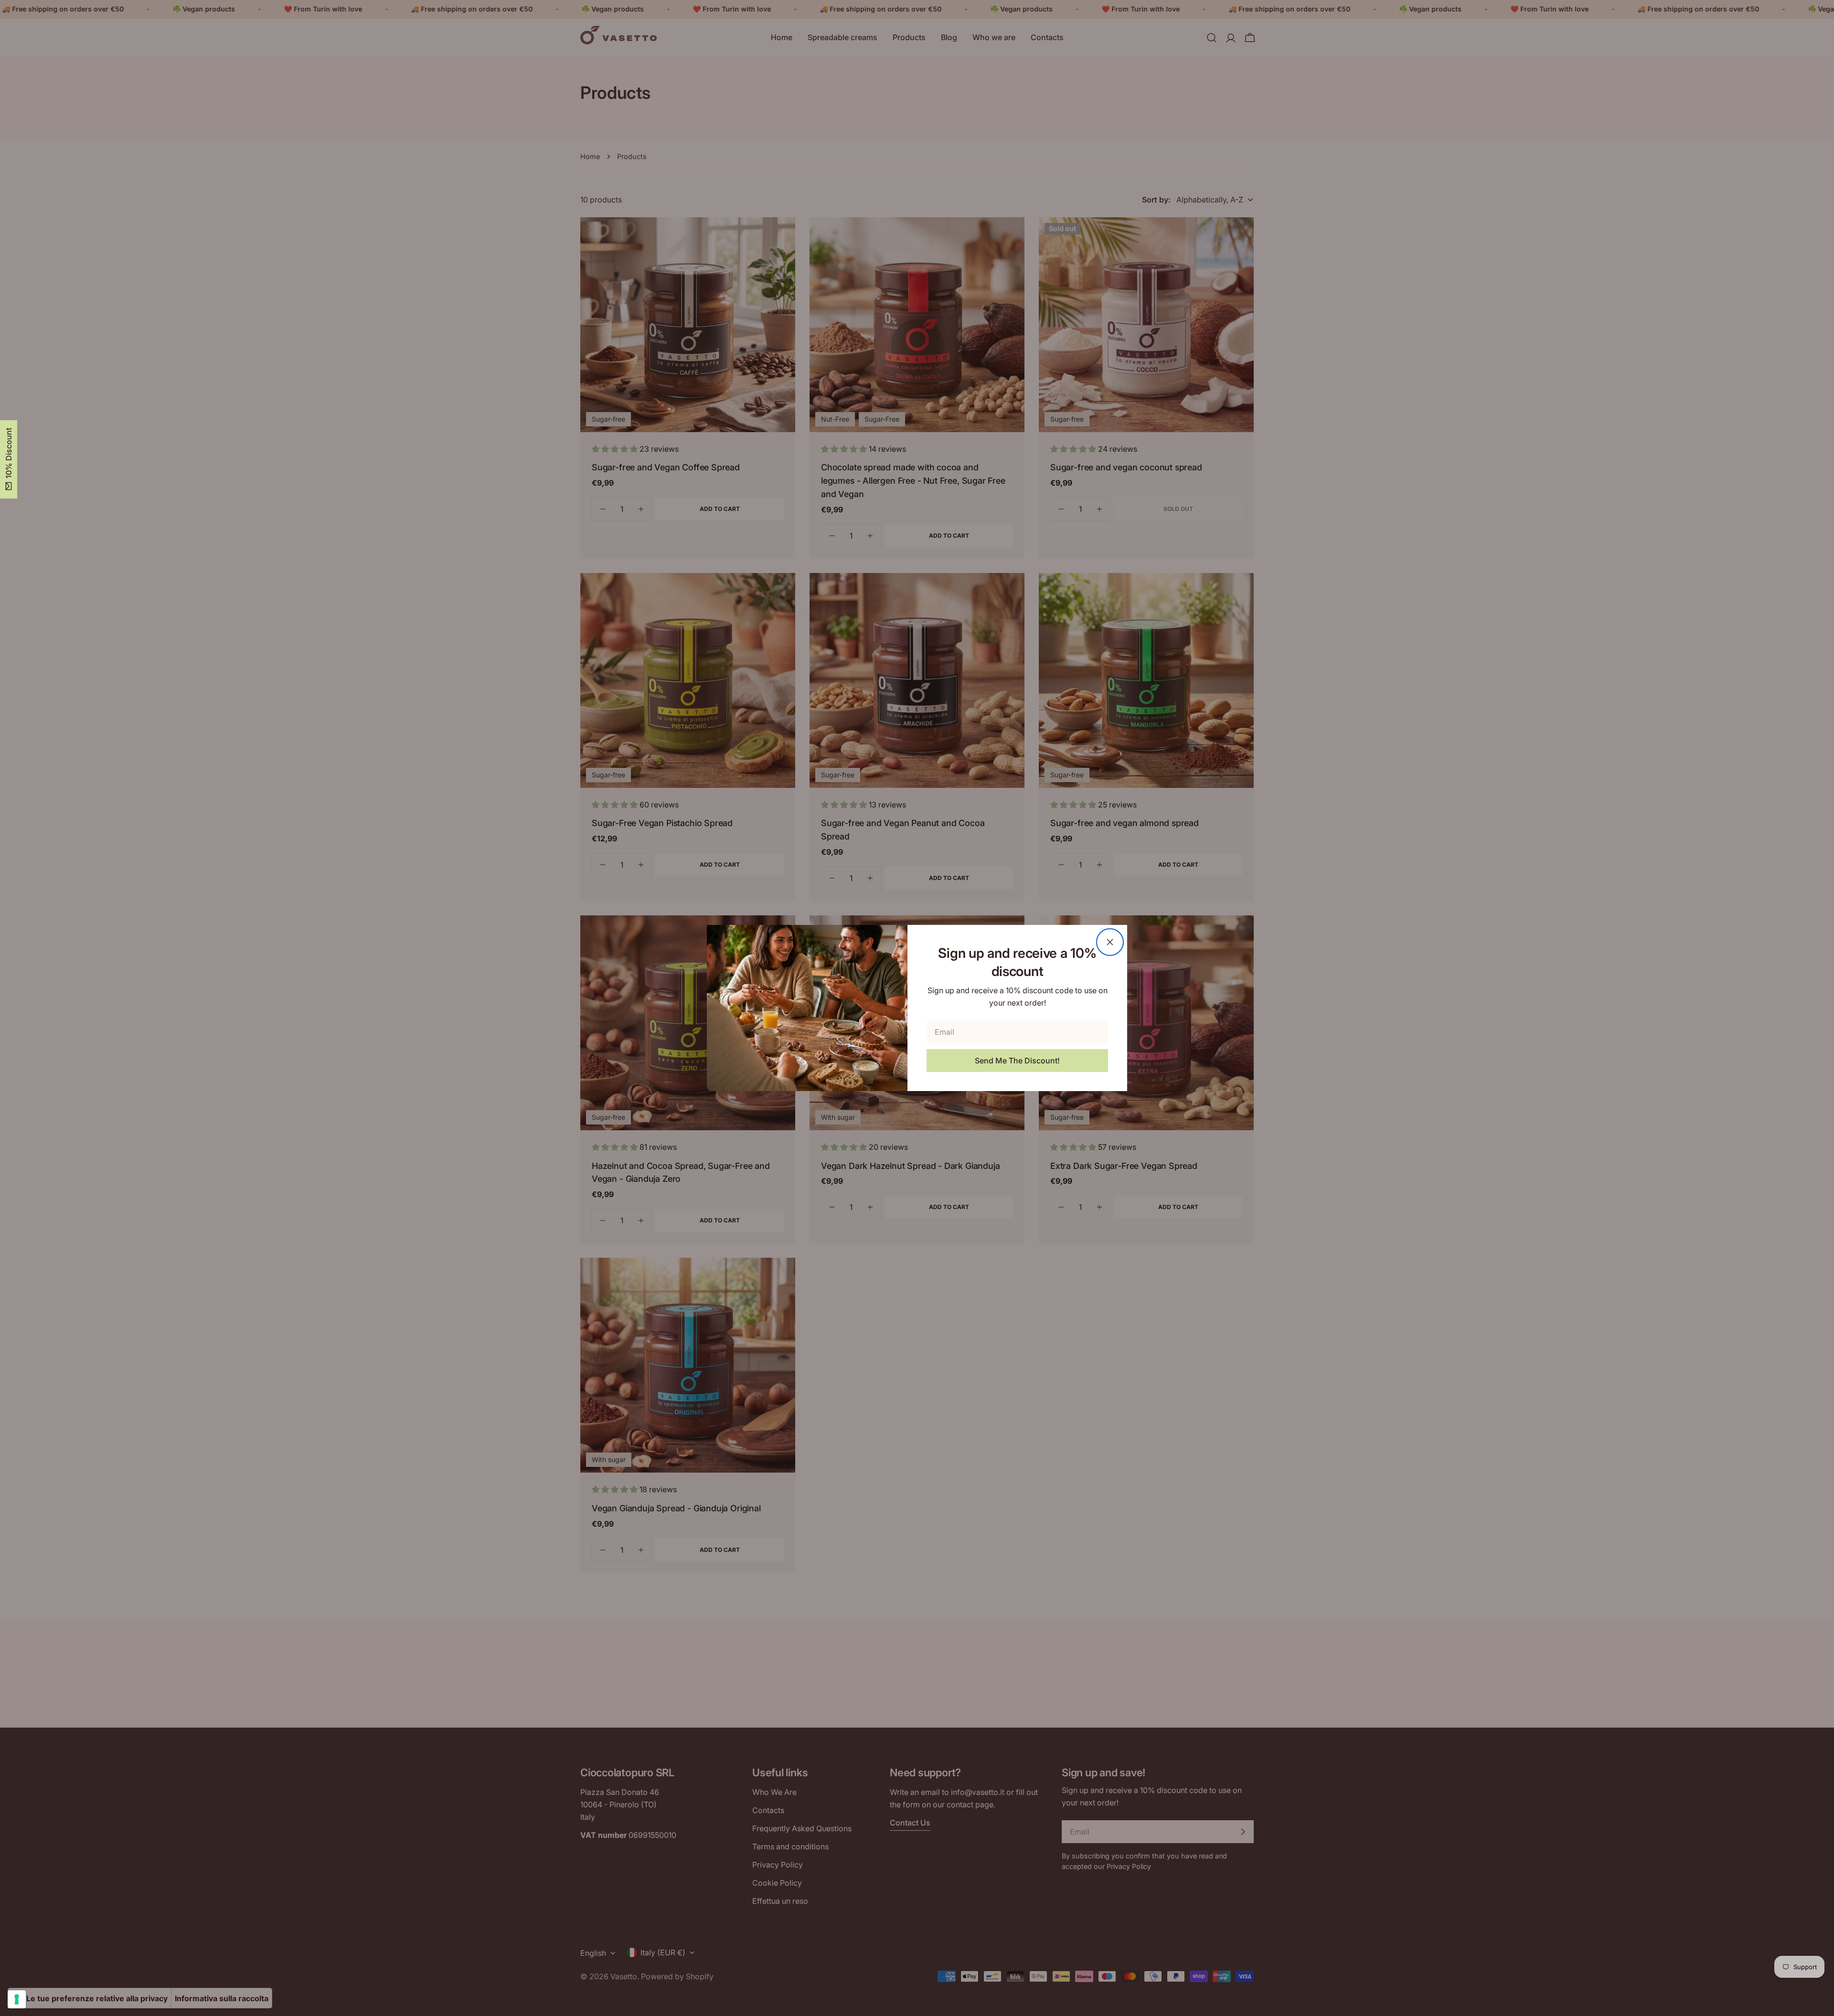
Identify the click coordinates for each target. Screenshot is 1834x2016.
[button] (9, 459)
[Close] (1110, 942)
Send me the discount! (1017, 1061)
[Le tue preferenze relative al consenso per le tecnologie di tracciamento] (17, 1999)
